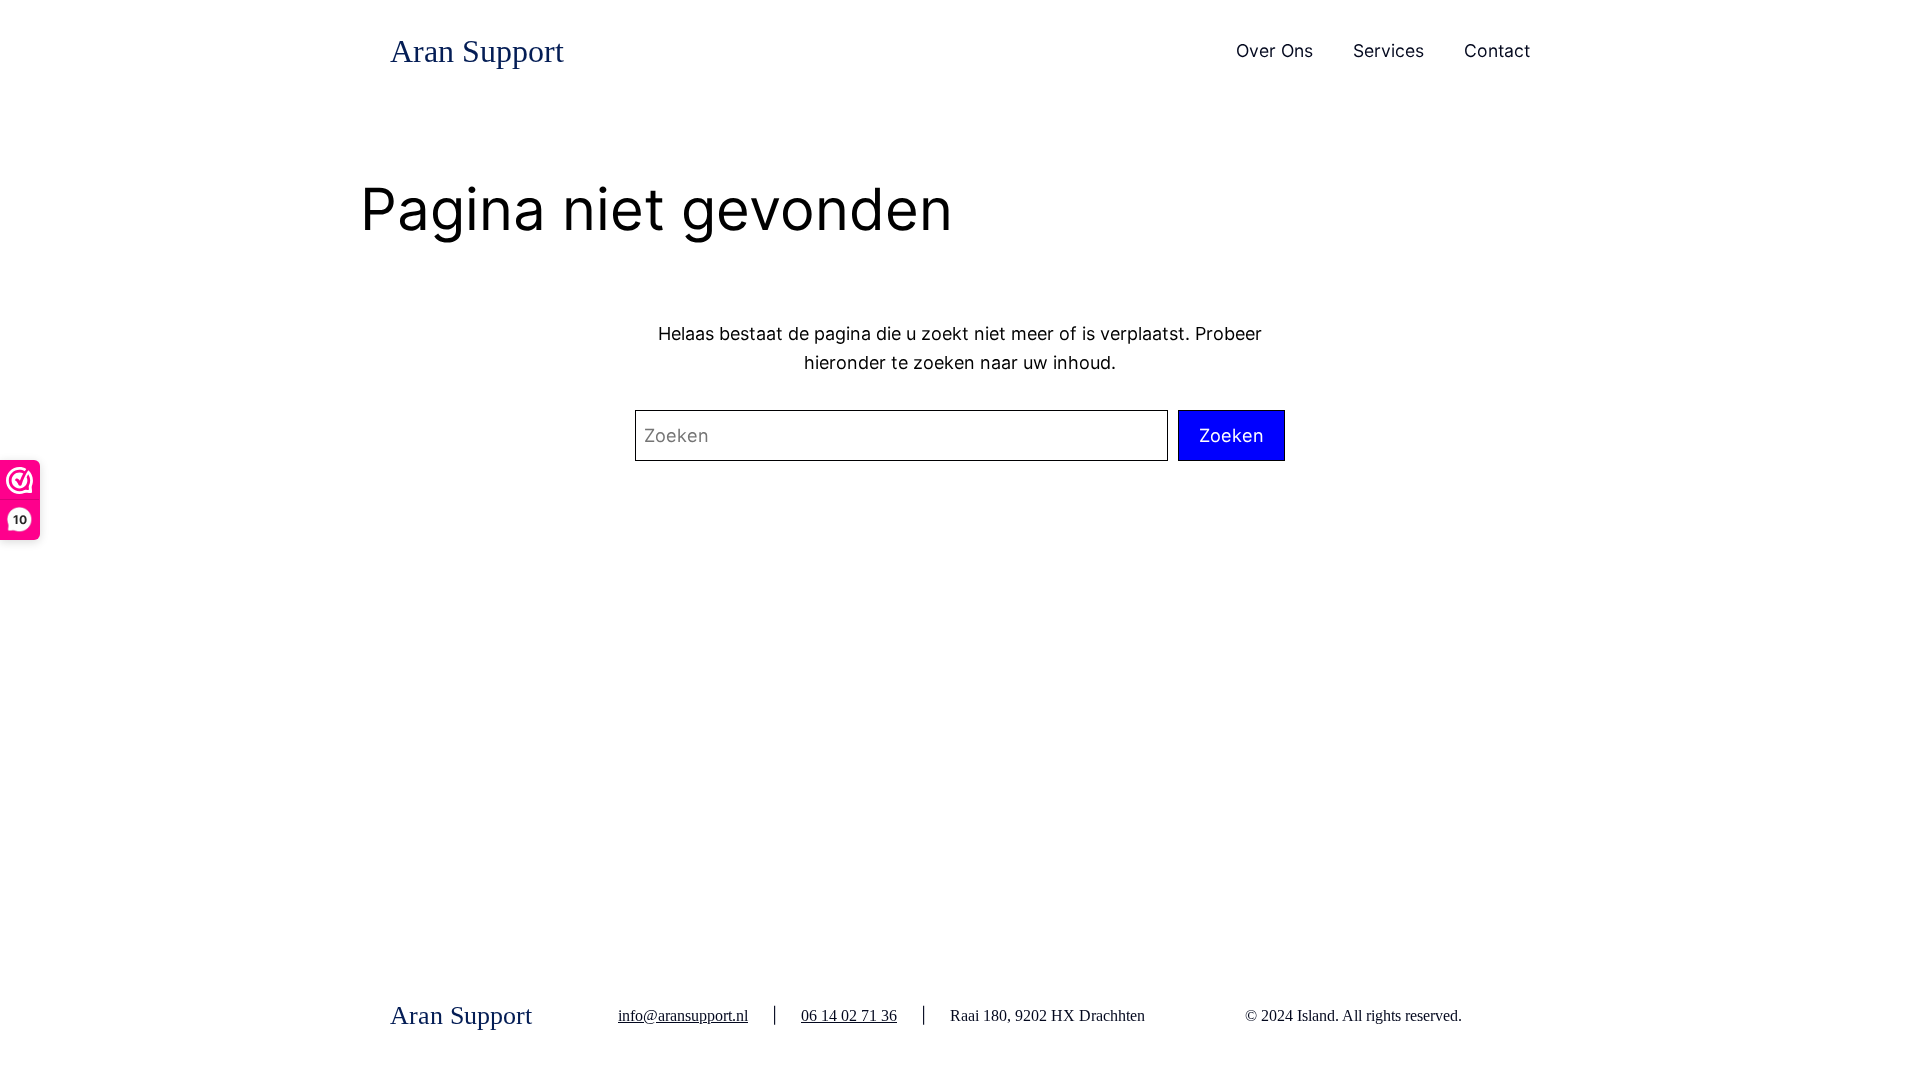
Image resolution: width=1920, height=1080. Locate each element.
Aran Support (477, 51)
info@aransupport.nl (683, 1015)
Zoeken (1231, 435)
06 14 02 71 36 (849, 1015)
